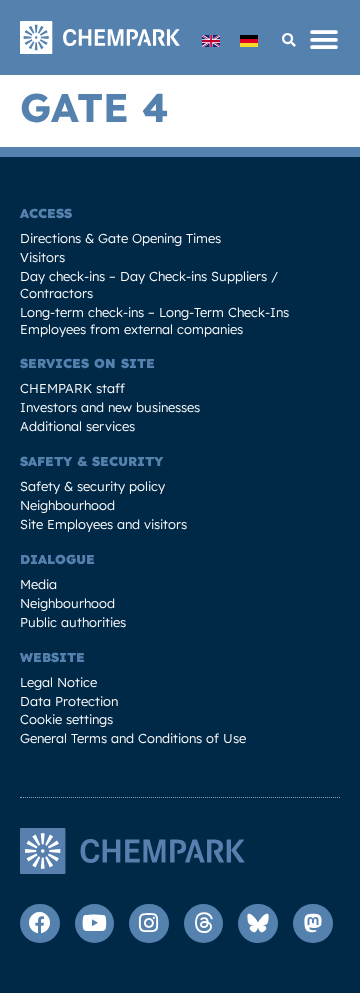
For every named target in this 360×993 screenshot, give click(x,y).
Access (46, 213)
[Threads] (204, 924)
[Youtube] (95, 924)
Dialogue (57, 559)
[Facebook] (40, 924)
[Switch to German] (249, 40)
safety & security (91, 461)
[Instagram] (149, 924)
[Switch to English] (211, 40)
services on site (87, 363)
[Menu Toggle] (324, 40)
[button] (288, 40)
